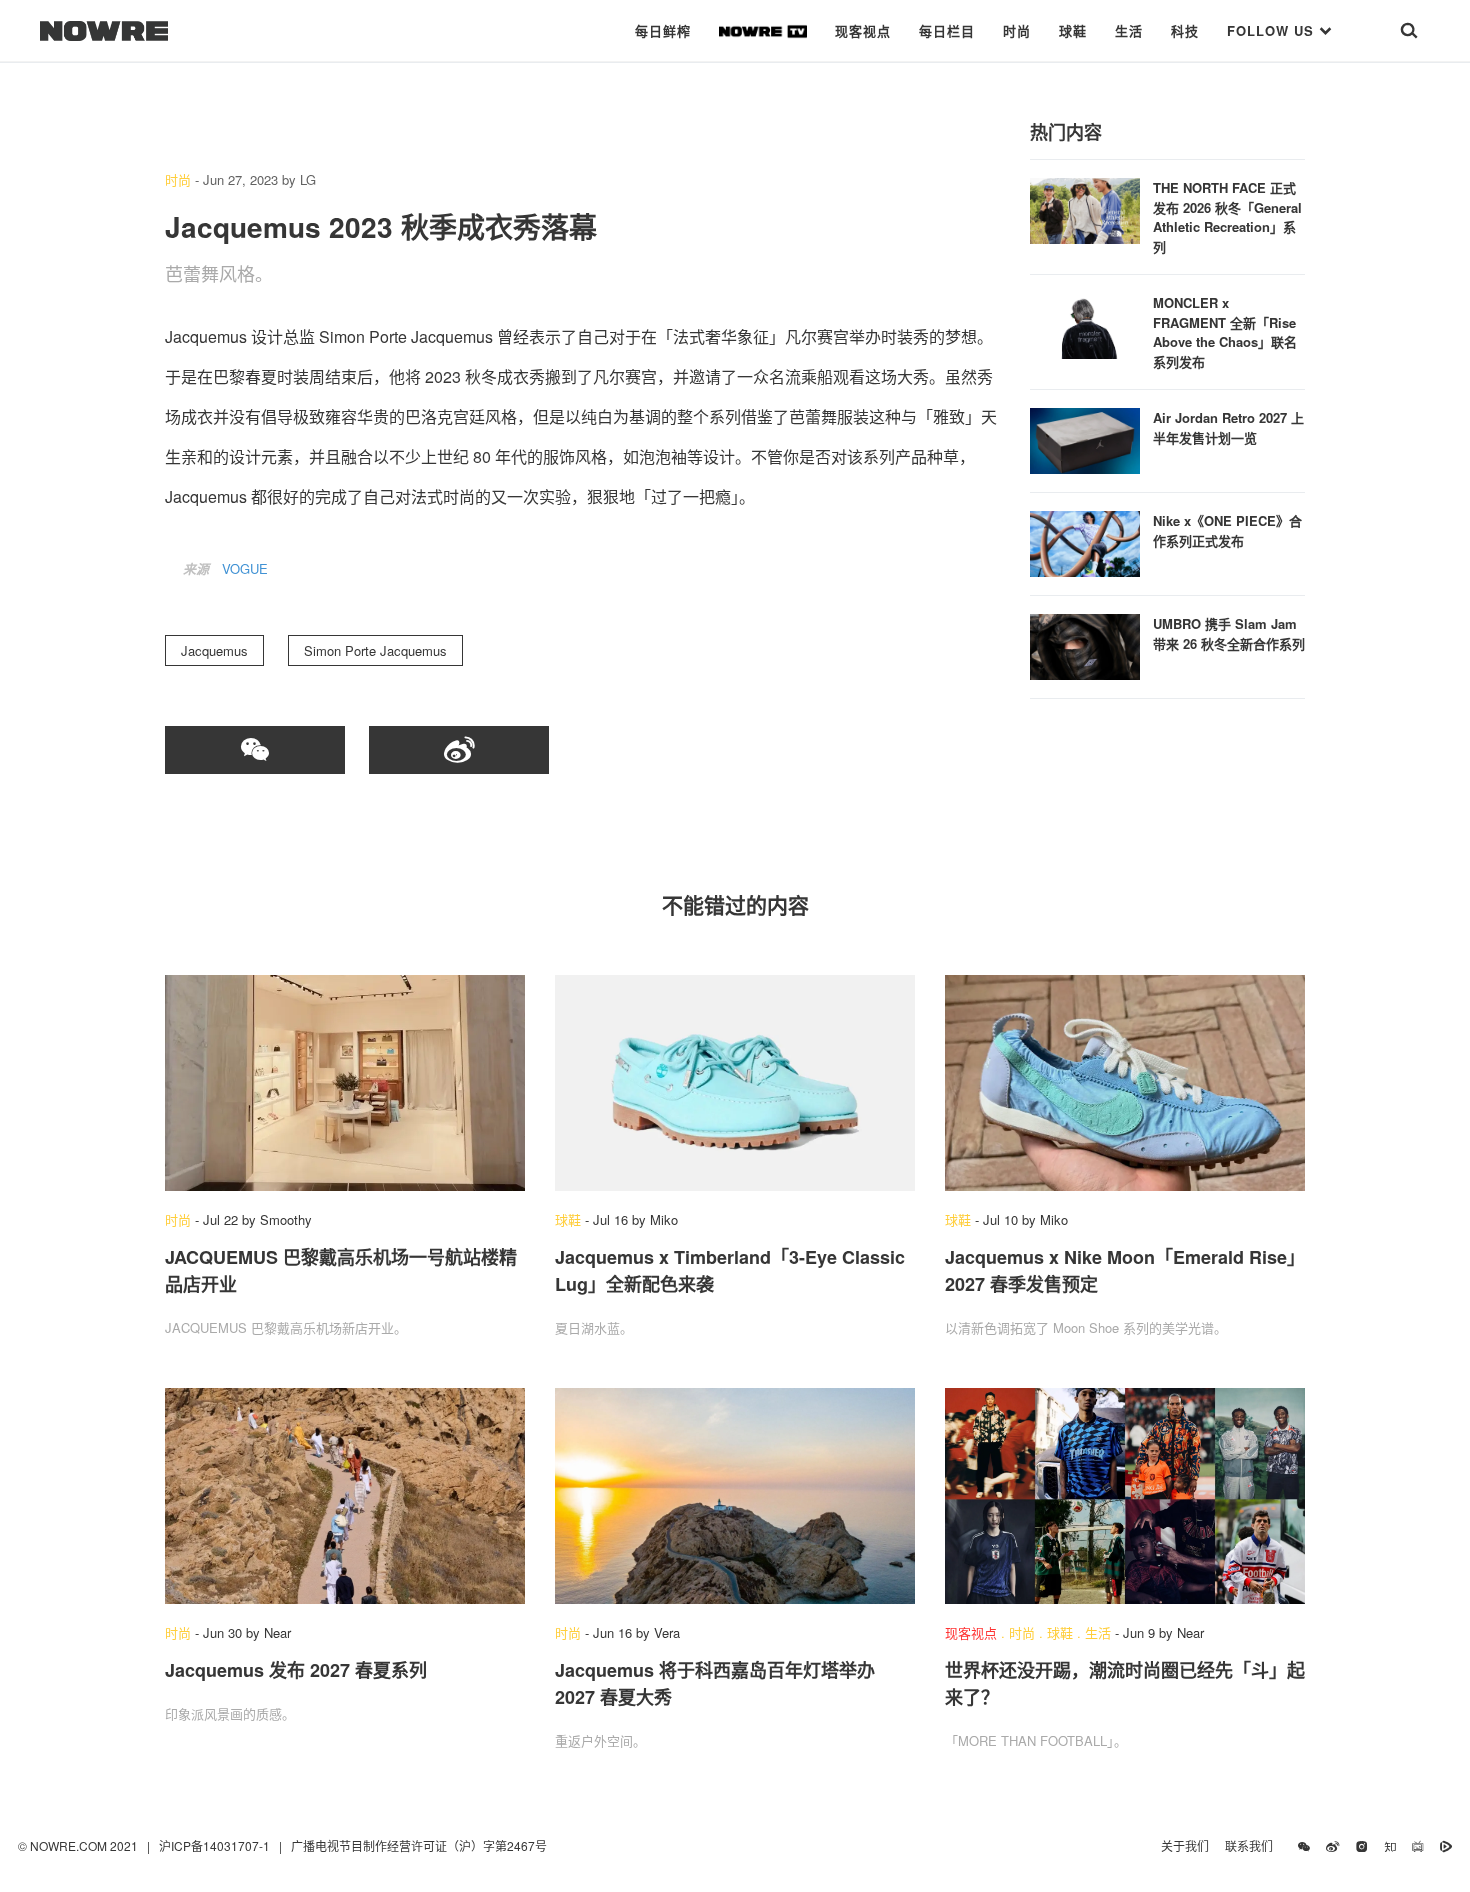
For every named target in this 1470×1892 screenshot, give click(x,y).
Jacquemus (214, 650)
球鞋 (1073, 30)
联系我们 (1253, 1845)
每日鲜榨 (663, 30)
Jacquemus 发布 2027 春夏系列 (296, 1670)
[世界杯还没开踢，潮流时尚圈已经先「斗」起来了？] (1125, 1496)
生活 (1129, 30)
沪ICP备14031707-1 (216, 1845)
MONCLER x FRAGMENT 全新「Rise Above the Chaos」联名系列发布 (1225, 332)
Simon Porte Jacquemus (375, 650)
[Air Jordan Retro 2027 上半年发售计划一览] (1085, 438)
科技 (1185, 30)
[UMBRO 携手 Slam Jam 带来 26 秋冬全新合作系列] (1085, 644)
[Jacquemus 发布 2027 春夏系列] (345, 1496)
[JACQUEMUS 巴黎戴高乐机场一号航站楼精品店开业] (345, 1083)
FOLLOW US (1273, 30)
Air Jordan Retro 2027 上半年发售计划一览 (1228, 427)
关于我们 (1185, 1845)
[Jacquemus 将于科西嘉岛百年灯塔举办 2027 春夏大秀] (735, 1496)
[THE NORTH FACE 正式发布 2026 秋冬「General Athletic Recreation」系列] (1085, 208)
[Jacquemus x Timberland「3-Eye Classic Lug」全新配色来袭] (735, 1083)
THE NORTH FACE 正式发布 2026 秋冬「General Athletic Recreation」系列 (1227, 217)
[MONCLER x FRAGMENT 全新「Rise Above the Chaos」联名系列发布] (1085, 323)
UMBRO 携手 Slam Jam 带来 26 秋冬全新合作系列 (1229, 633)
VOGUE (245, 568)
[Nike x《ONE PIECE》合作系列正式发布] (1085, 541)
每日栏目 (947, 30)
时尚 (1017, 30)
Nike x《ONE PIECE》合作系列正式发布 (1227, 530)
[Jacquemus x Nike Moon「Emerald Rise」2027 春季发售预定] (1125, 1083)
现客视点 (863, 30)
